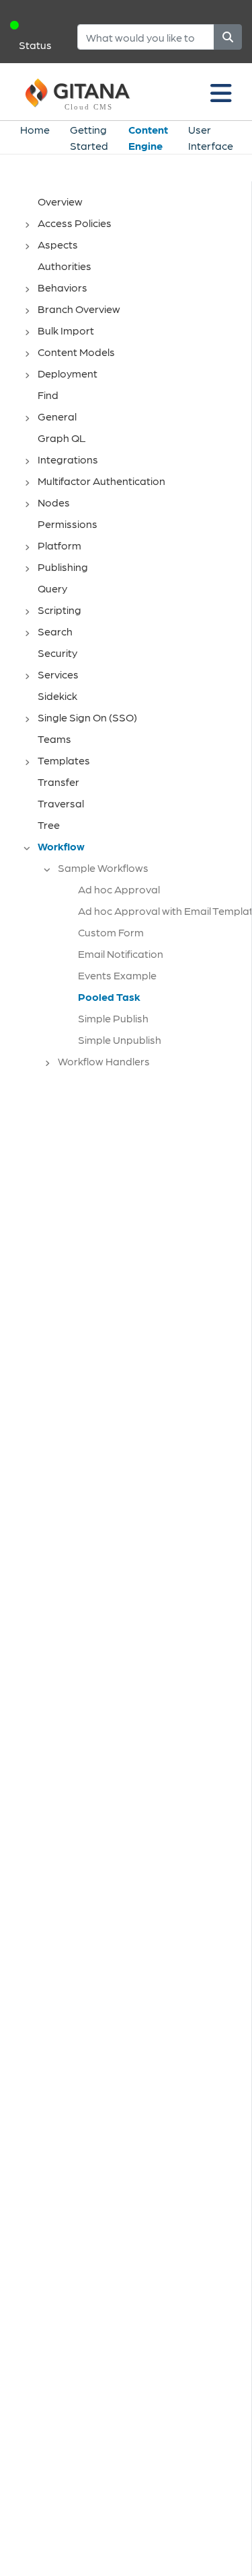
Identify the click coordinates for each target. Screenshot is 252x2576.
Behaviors (62, 287)
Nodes (54, 502)
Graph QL (62, 438)
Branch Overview (79, 309)
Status (35, 45)
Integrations (68, 459)
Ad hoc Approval (119, 889)
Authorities (65, 266)
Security (57, 653)
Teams (54, 739)
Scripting (59, 610)
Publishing (63, 567)
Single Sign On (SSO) (87, 717)
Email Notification (121, 953)
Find (48, 395)
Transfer (58, 782)
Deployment (68, 373)
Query (52, 588)
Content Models (76, 352)
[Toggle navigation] (221, 92)
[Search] (228, 37)
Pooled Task (109, 996)
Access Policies (75, 223)
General (57, 416)
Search (55, 631)
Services (58, 674)
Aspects (58, 244)
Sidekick (57, 696)
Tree (49, 825)
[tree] (132, 635)
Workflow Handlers (104, 1061)
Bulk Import (66, 330)
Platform (59, 545)
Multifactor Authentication (101, 481)
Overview (60, 201)
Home (35, 129)
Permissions (68, 524)
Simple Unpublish (120, 1039)
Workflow (61, 846)
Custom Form (111, 932)
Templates (64, 760)
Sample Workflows (103, 868)
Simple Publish (113, 1018)
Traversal (61, 803)
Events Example (117, 975)
